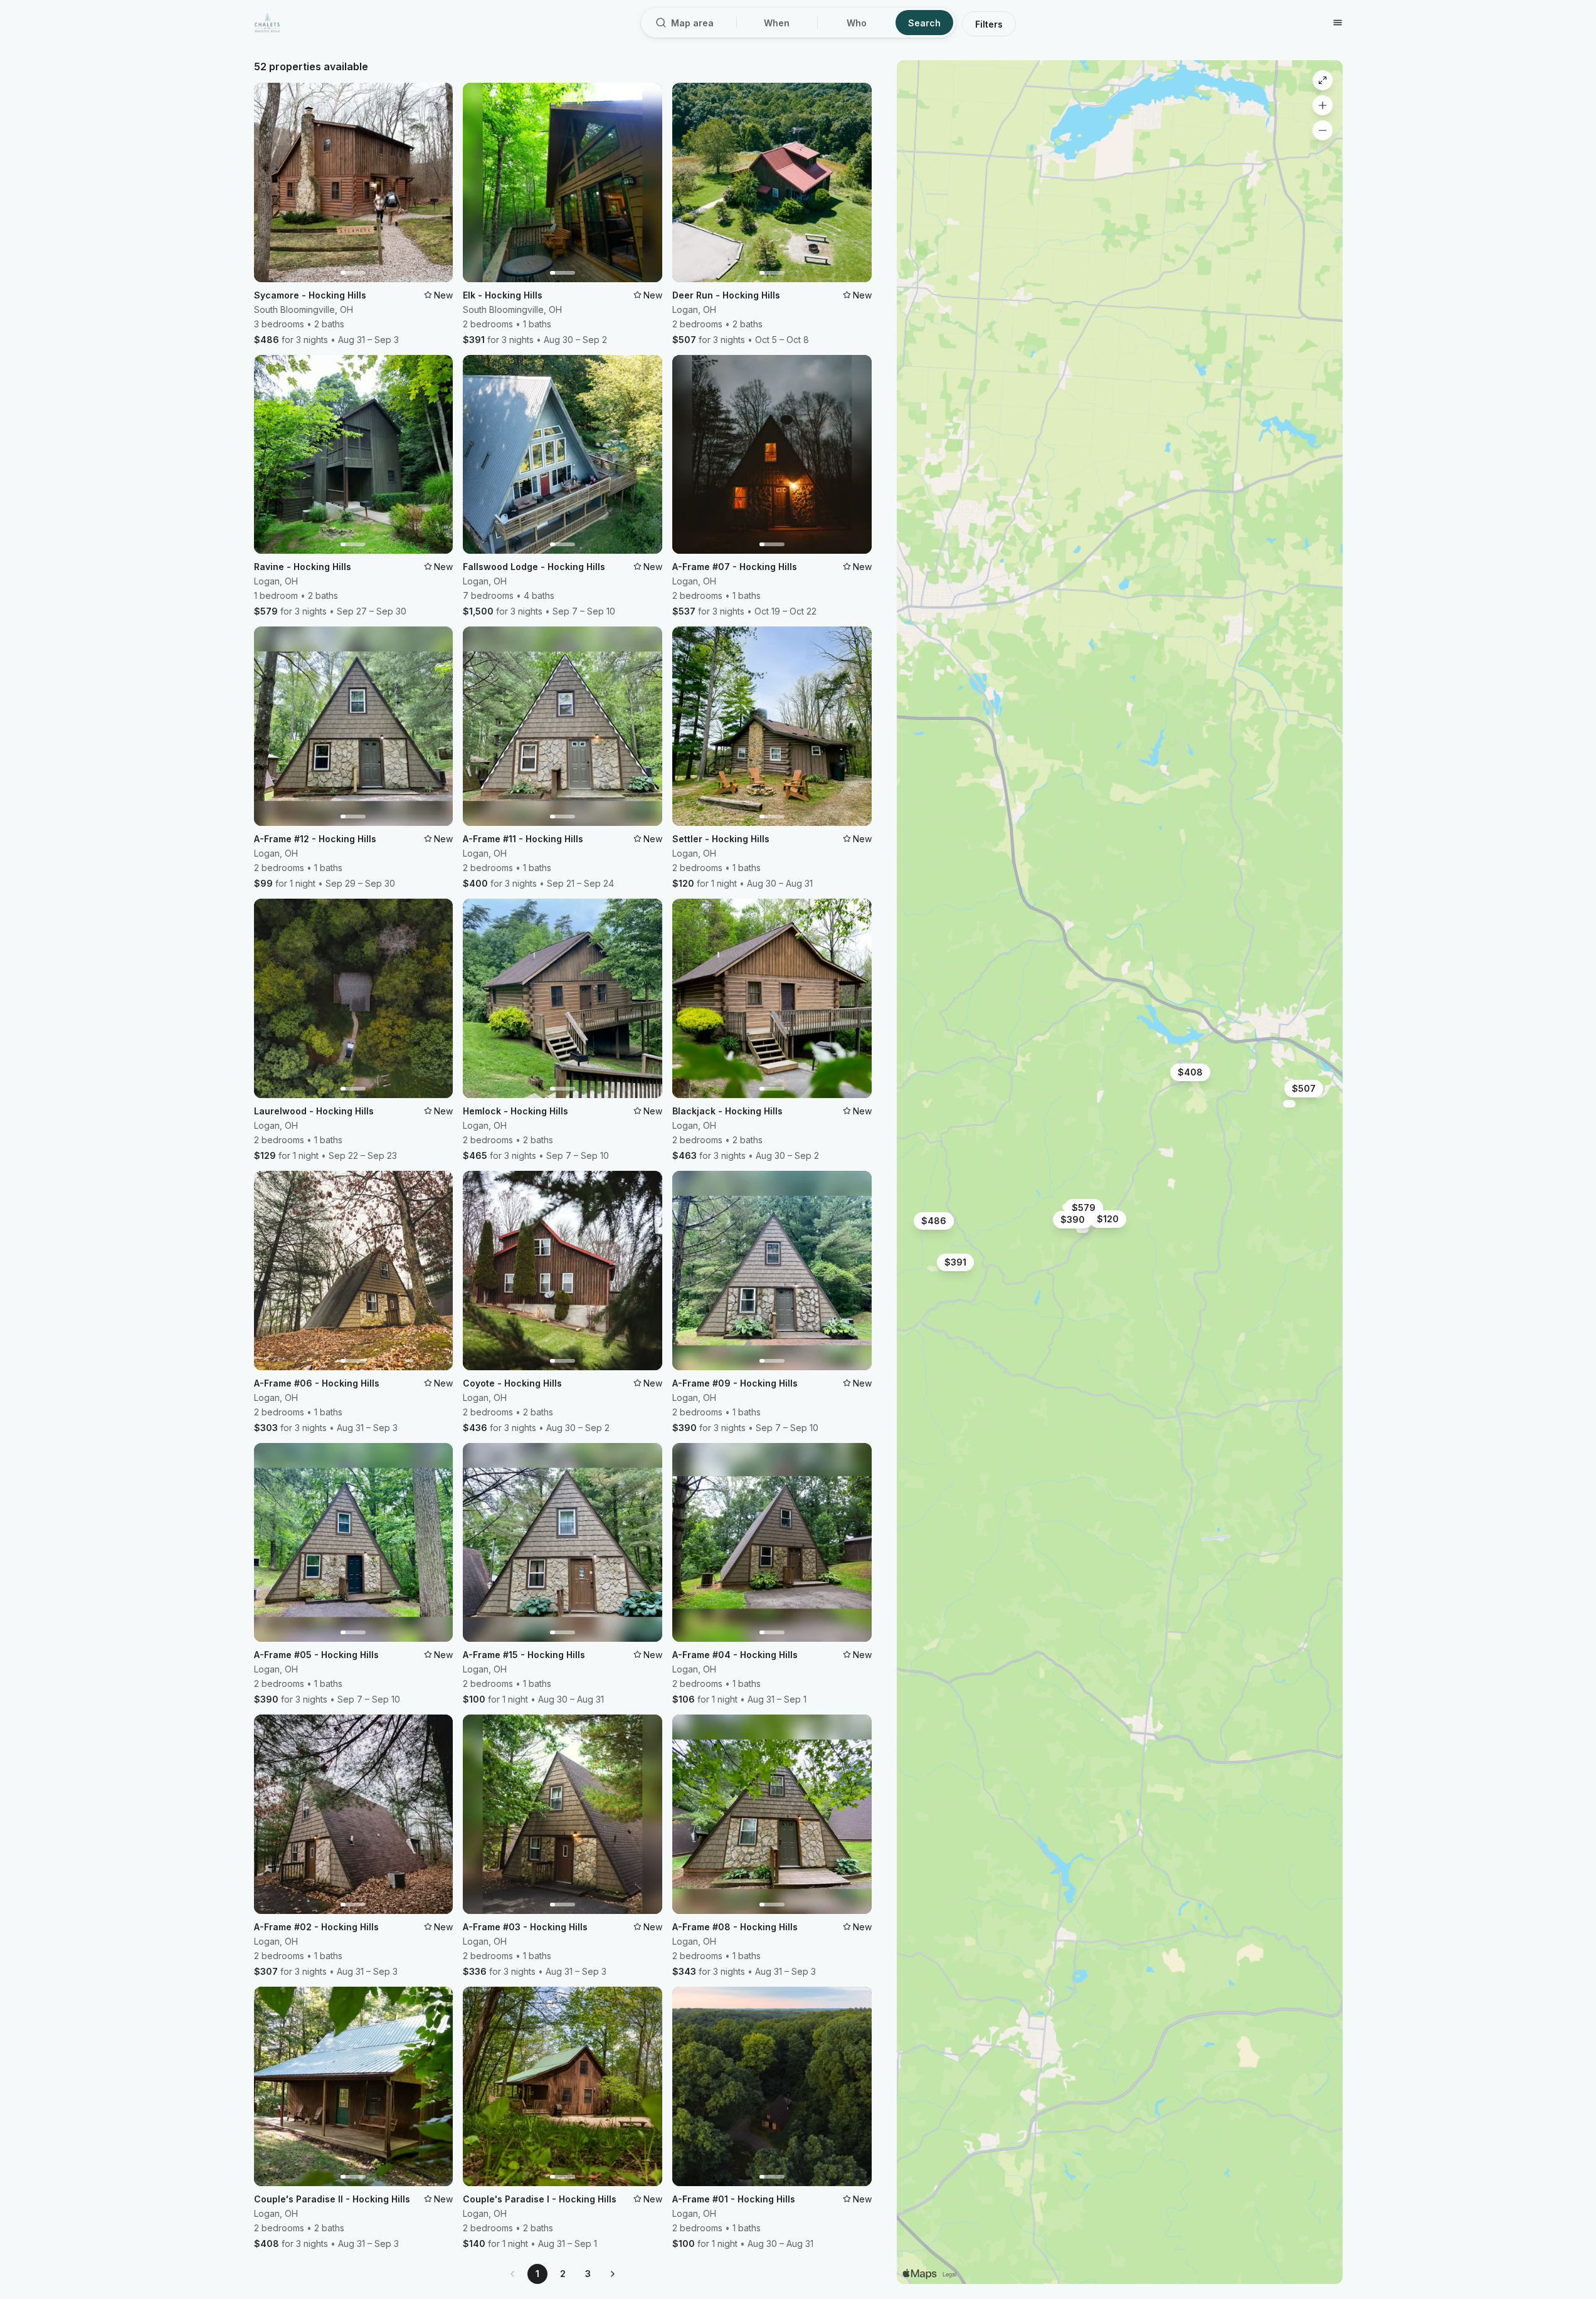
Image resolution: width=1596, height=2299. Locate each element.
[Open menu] (1338, 23)
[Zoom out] (1323, 130)
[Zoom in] (1323, 105)
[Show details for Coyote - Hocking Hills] (1289, 1104)
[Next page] (613, 2274)
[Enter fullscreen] (1323, 80)
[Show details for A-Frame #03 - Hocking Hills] (1082, 1229)
